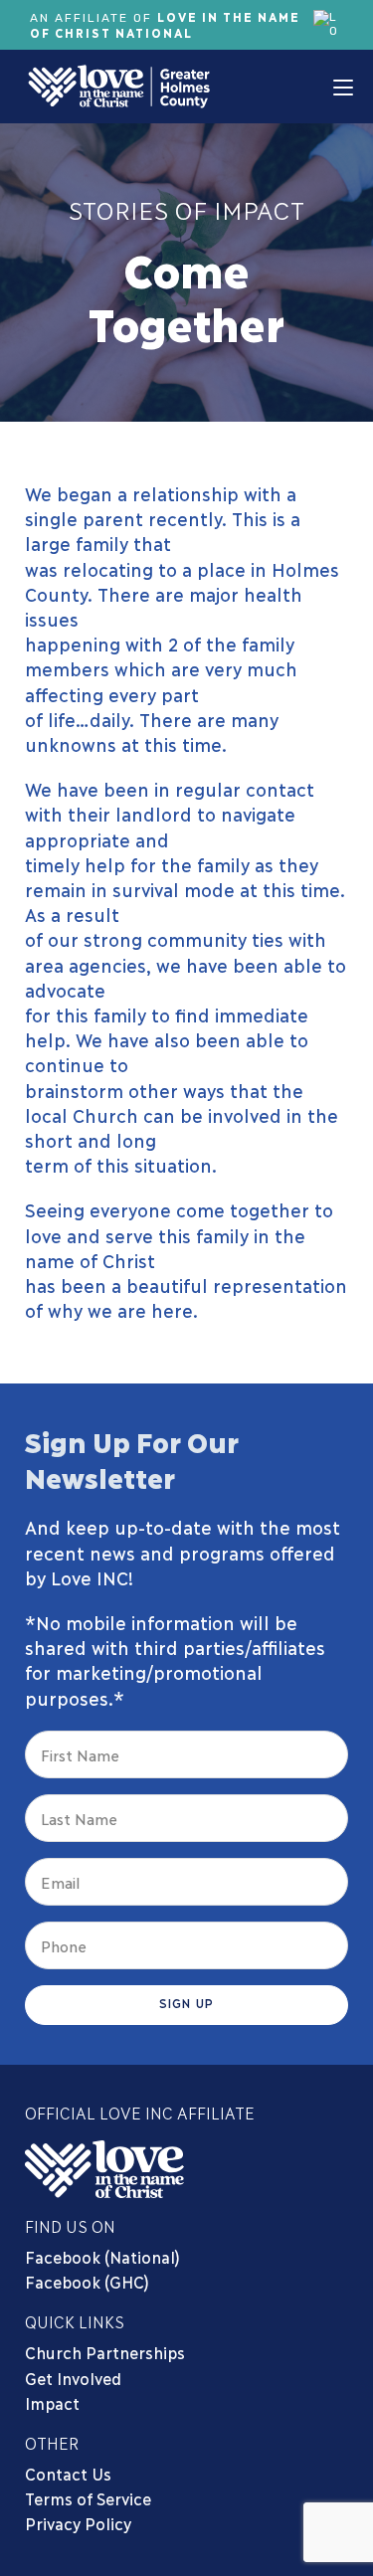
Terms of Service (88, 2498)
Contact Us (68, 2473)
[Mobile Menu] (343, 87)
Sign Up (186, 2003)
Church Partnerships (105, 2352)
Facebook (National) (102, 2256)
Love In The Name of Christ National (165, 24)
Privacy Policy (78, 2523)
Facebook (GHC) (87, 2281)
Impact (52, 2402)
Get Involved (73, 2378)
